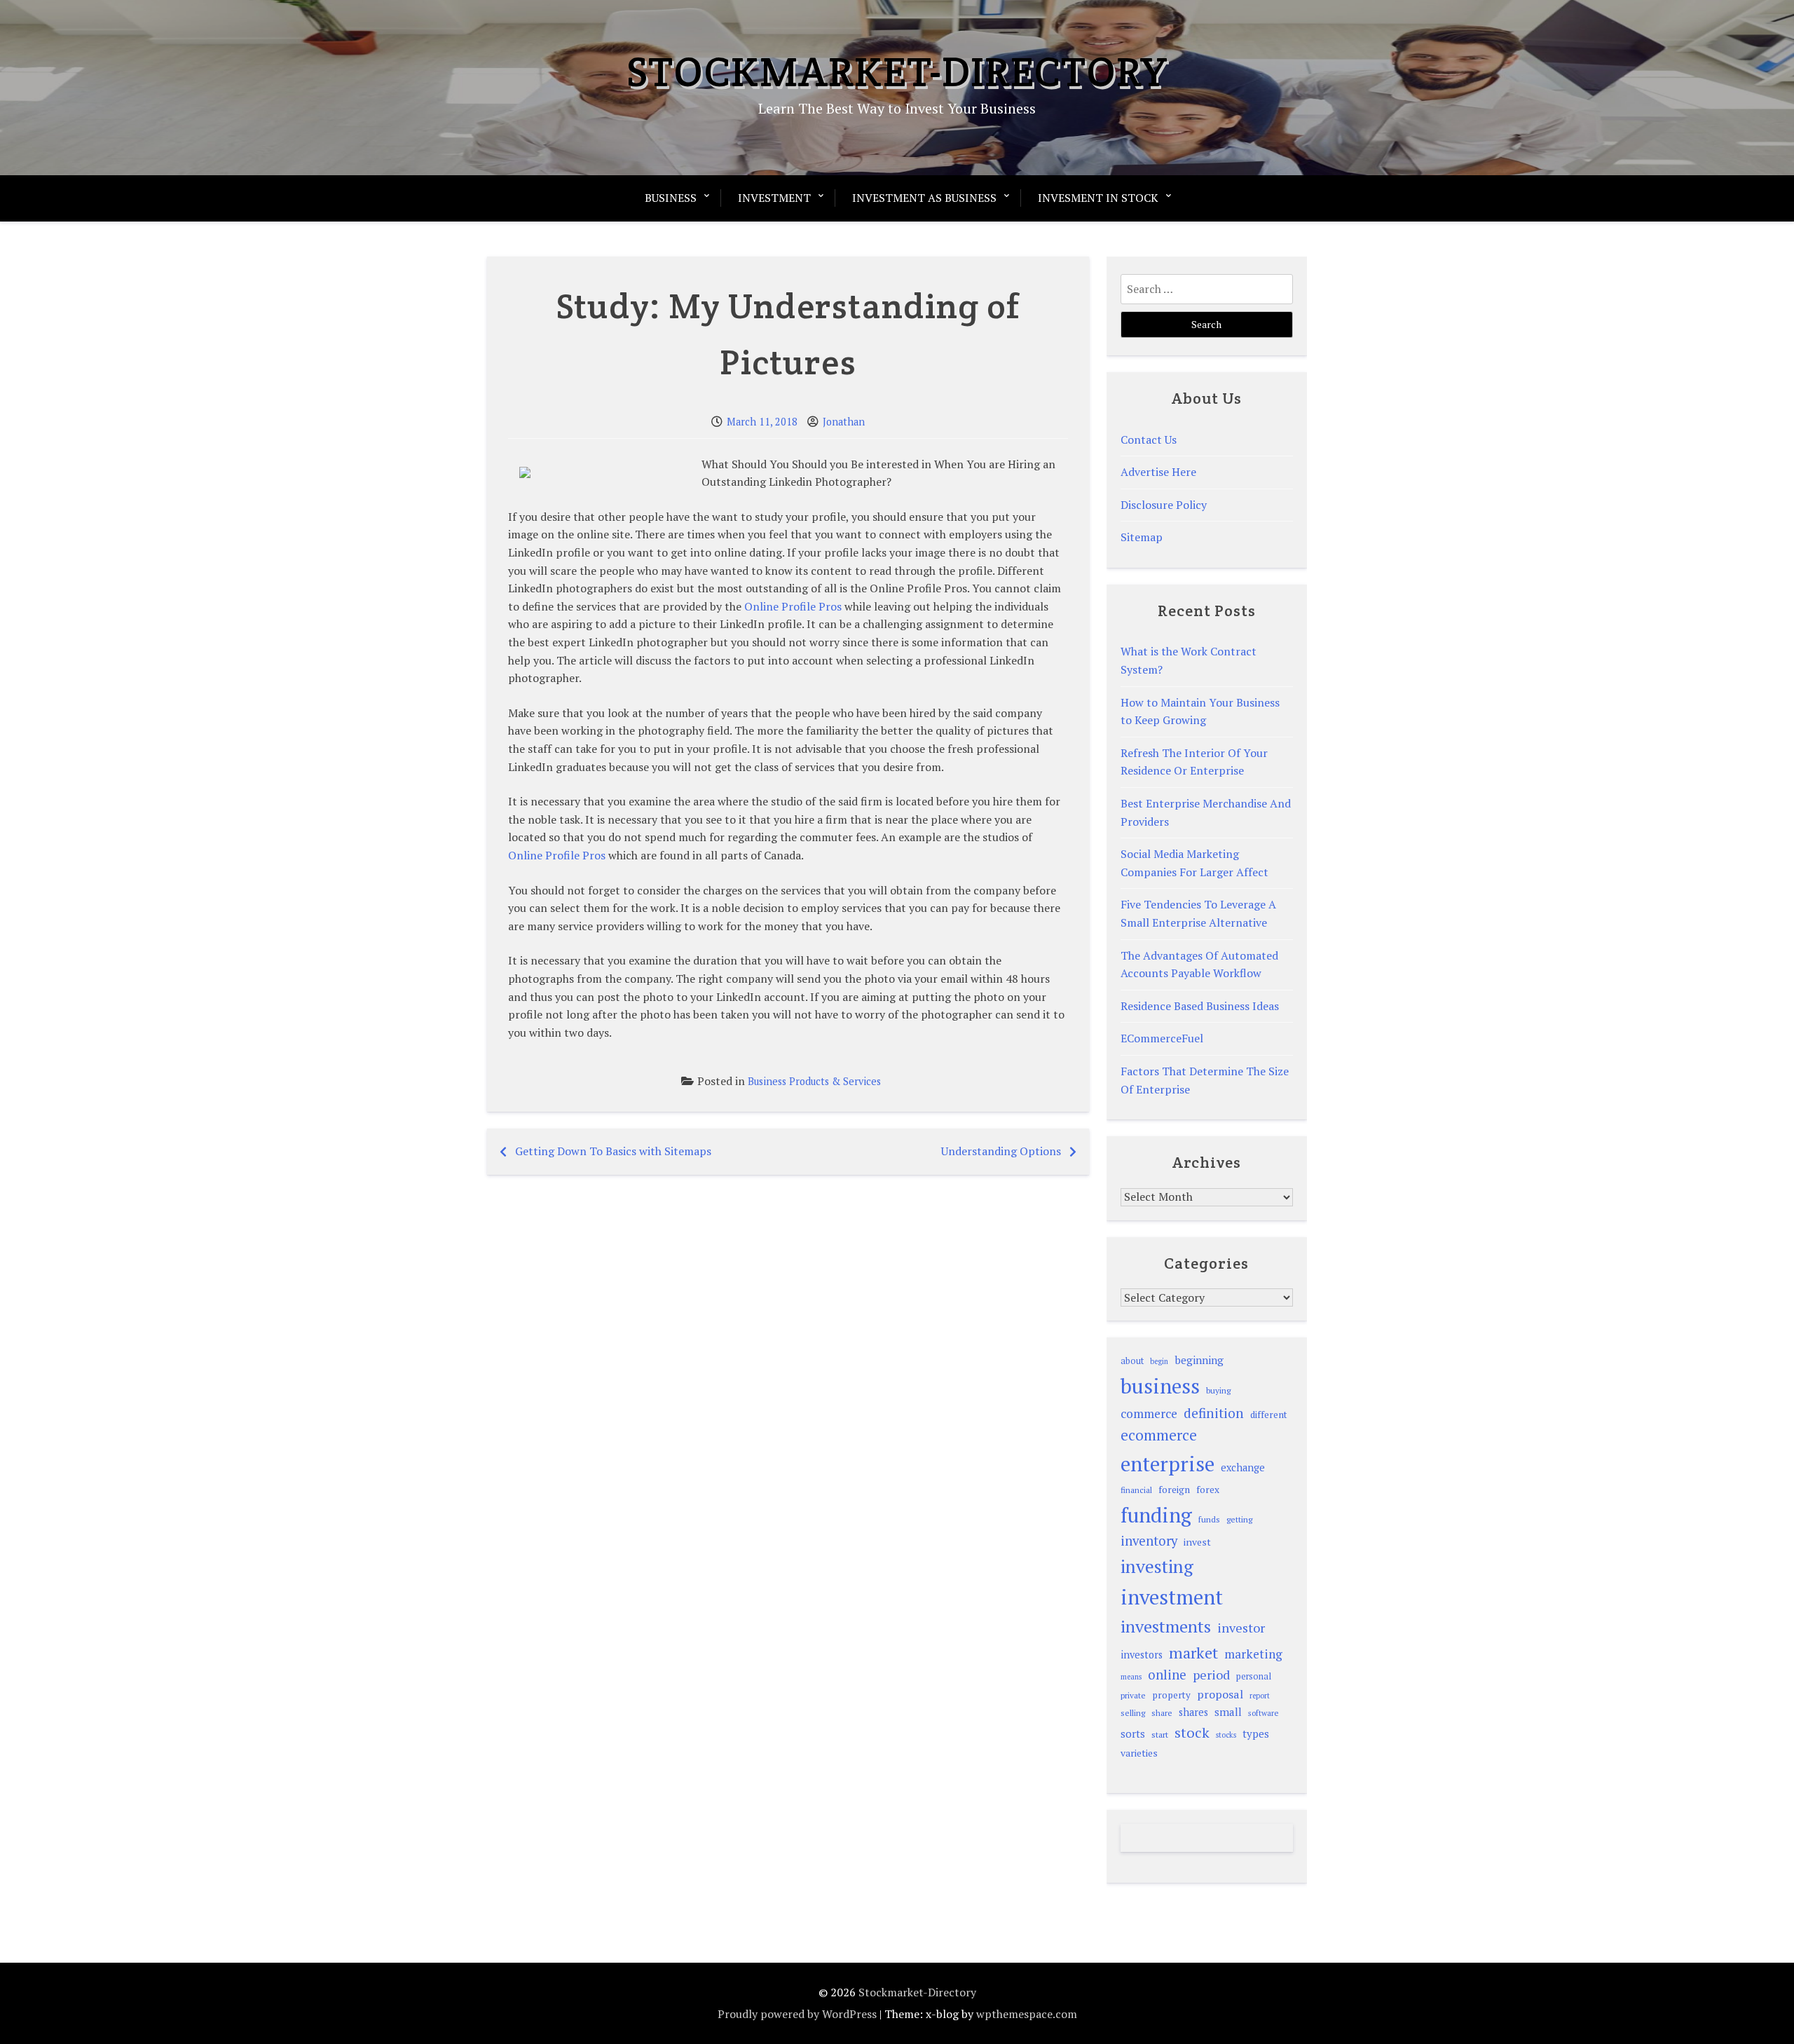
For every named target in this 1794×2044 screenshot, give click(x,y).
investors (1142, 1655)
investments (1166, 1626)
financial (1136, 1490)
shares (1193, 1712)
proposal (1220, 1694)
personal (1254, 1676)
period (1211, 1675)
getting (1239, 1519)
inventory (1149, 1541)
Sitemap (1142, 537)
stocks (1226, 1735)
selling (1133, 1713)
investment (1172, 1597)
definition (1214, 1413)
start (1160, 1734)
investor (1241, 1628)
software (1263, 1713)
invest (1197, 1542)
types (1256, 1733)
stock (1192, 1732)
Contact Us (1149, 440)
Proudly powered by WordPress (797, 2014)
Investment (774, 198)
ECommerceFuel (1162, 1038)
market (1193, 1653)
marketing (1253, 1654)
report (1260, 1696)
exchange (1243, 1467)
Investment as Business (924, 198)
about (1132, 1361)
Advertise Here (1158, 472)
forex (1208, 1490)
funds (1209, 1519)
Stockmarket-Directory (897, 71)
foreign (1174, 1490)
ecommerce (1159, 1435)
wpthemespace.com (1027, 2014)
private (1133, 1695)
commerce (1149, 1413)
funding (1156, 1515)
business (1160, 1386)
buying (1218, 1390)
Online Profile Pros (793, 606)
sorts (1133, 1733)
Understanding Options (1001, 1151)
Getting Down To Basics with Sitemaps (613, 1151)
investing (1157, 1566)
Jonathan (844, 422)
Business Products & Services (814, 1081)
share (1162, 1713)
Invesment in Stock (1098, 198)
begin (1159, 1361)
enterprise (1168, 1464)
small (1228, 1712)
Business (671, 198)
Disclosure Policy (1164, 505)
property (1171, 1695)
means (1131, 1677)
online (1167, 1675)
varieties (1139, 1753)
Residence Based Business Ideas (1200, 1006)
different (1269, 1415)
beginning (1199, 1360)
